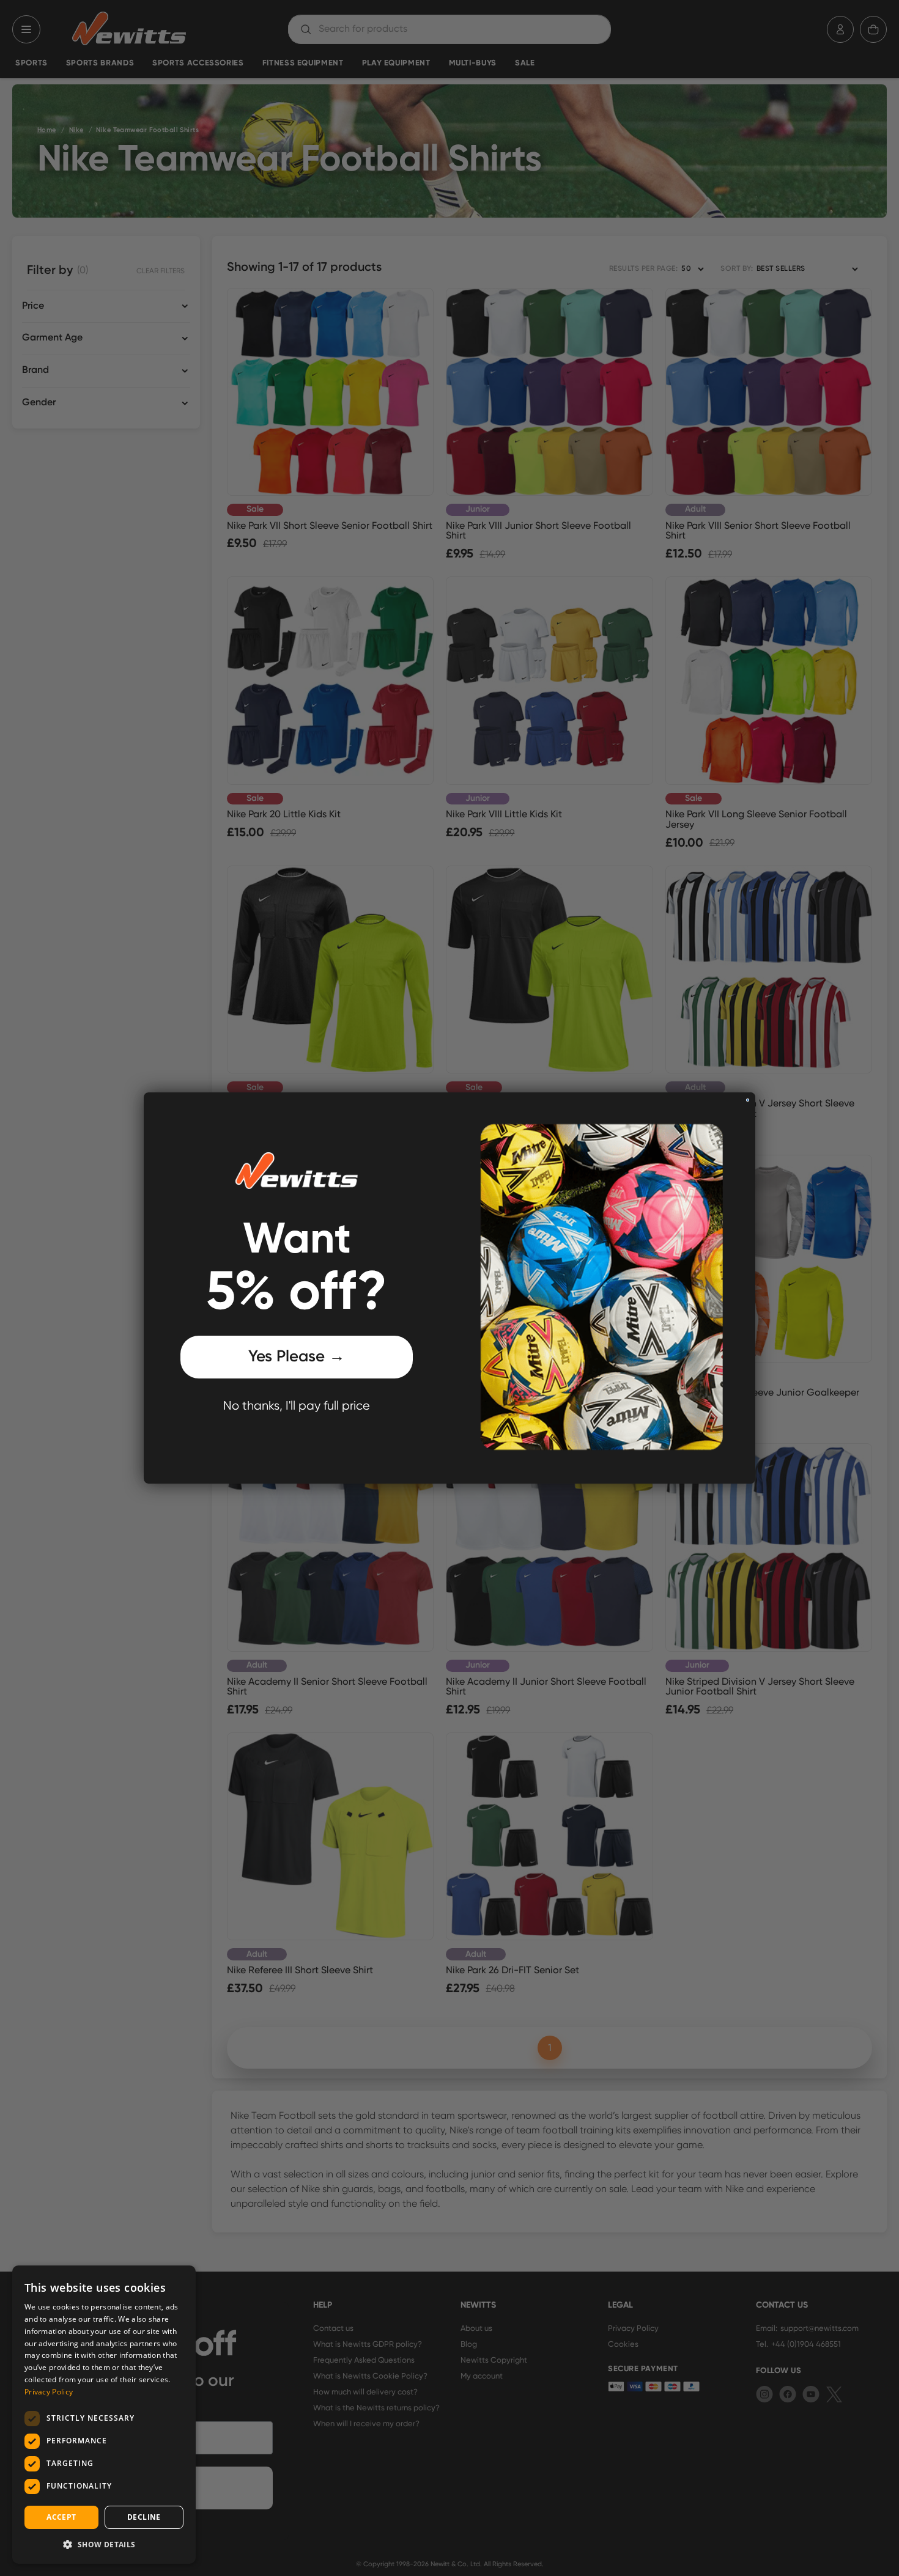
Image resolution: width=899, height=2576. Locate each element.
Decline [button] (144, 2517)
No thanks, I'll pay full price (297, 1406)
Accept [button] (61, 2517)
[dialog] (104, 2415)
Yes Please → (297, 1357)
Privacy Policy (49, 2392)
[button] (104, 2544)
